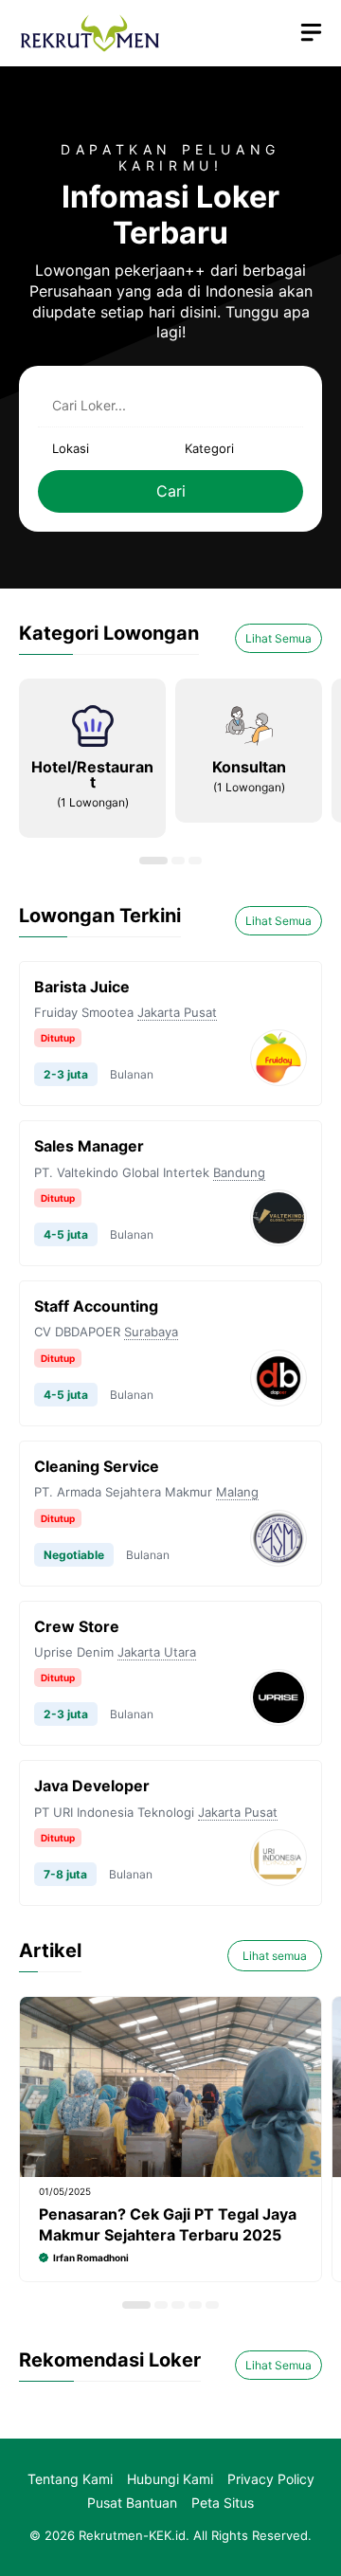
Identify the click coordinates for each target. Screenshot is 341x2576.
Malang (237, 1492)
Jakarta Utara (157, 1652)
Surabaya (151, 1332)
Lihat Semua (278, 638)
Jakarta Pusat (177, 1012)
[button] (153, 861)
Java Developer (92, 1786)
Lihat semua (275, 1956)
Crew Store (77, 1626)
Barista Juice (82, 987)
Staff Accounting (96, 1306)
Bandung (239, 1172)
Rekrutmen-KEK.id (132, 2535)
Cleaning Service (97, 1466)
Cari (171, 491)
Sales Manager (89, 1146)
